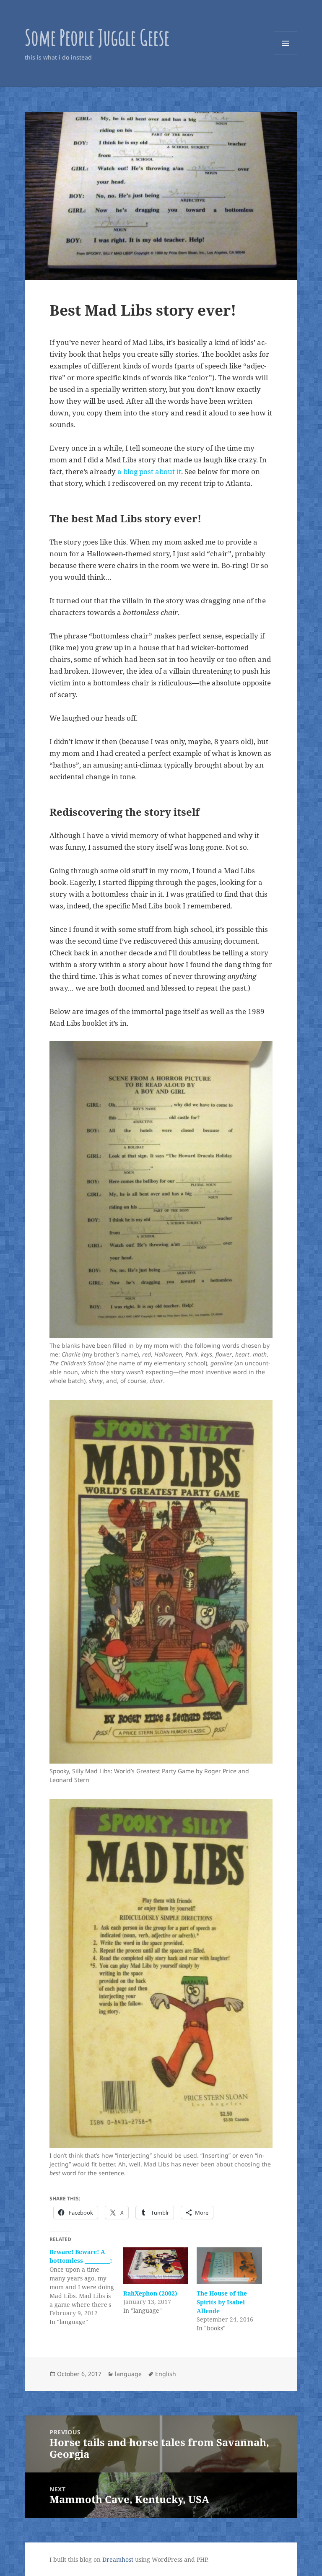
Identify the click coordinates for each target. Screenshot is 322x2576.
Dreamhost (118, 2559)
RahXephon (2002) (150, 2293)
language (128, 2374)
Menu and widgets (286, 55)
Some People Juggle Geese (97, 37)
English (166, 2374)
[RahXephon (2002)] (156, 2266)
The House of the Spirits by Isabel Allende (222, 2302)
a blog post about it (149, 471)
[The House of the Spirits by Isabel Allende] (229, 2266)
